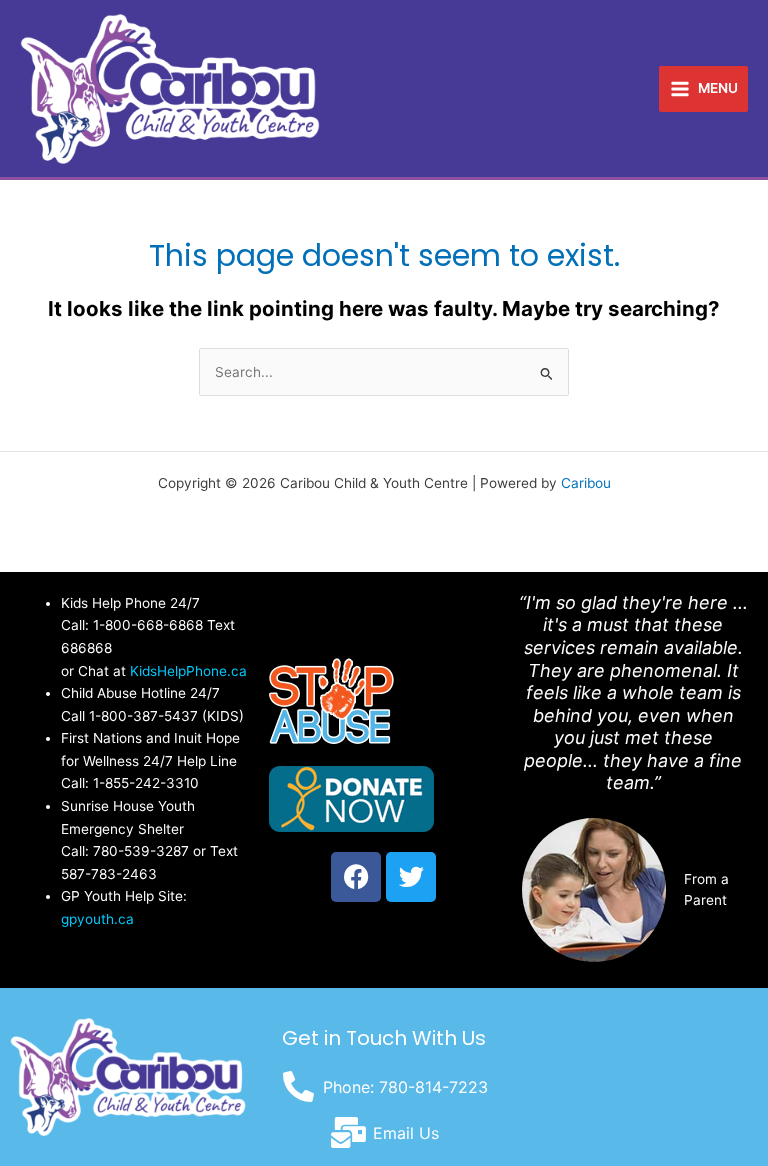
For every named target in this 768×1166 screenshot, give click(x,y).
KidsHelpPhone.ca (188, 671)
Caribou (586, 483)
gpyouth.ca (97, 919)
